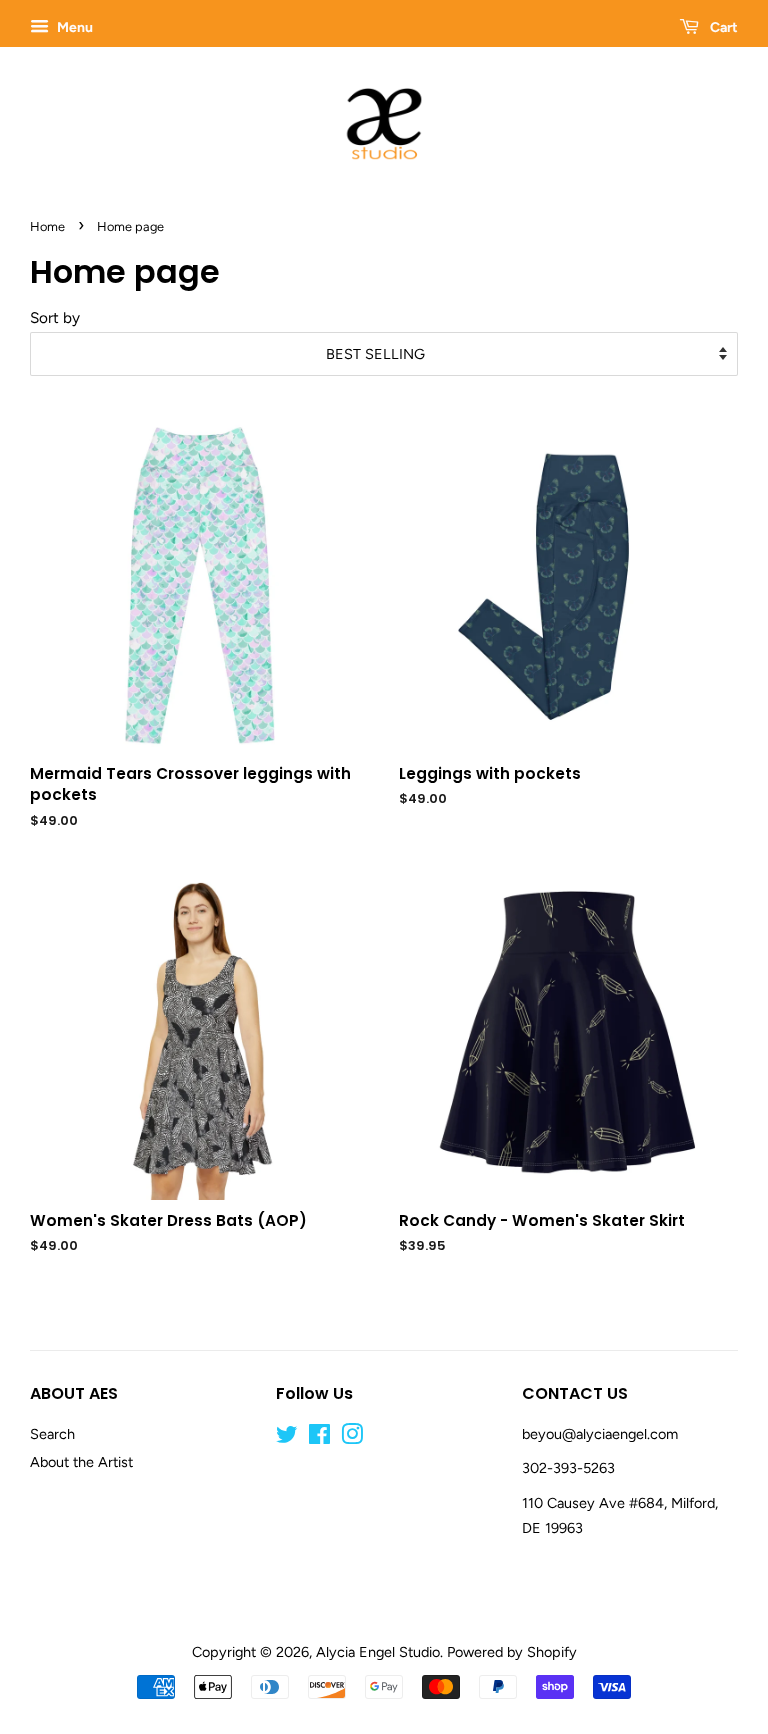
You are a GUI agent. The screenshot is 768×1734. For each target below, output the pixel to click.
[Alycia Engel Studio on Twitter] (287, 1438)
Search (52, 1434)
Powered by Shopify (512, 1652)
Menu (73, 27)
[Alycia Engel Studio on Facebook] (319, 1438)
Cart (722, 27)
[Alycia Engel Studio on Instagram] (352, 1438)
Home (47, 226)
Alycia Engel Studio (378, 1652)
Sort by (55, 317)
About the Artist (81, 1462)
